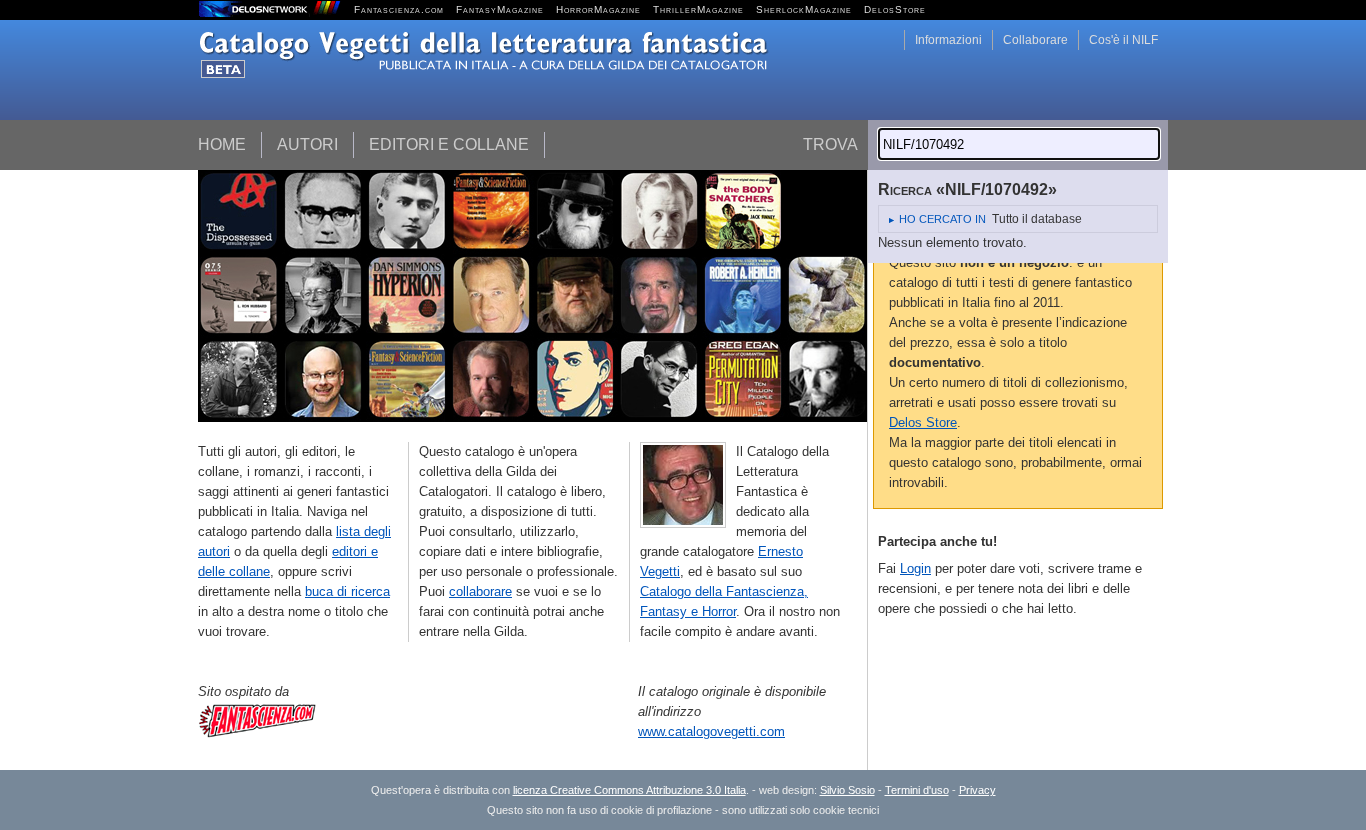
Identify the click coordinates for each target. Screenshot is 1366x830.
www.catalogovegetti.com (711, 731)
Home (222, 144)
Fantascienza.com (399, 9)
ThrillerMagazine (698, 9)
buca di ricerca (347, 591)
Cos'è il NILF (1123, 40)
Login (915, 568)
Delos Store (923, 422)
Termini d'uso (917, 790)
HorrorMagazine (598, 9)
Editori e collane (449, 144)
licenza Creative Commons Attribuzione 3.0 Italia (629, 790)
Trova (830, 144)
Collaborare (1035, 40)
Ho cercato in (942, 219)
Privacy (977, 790)
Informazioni (948, 40)
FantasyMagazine (500, 9)
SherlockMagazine (804, 9)
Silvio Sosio (847, 790)
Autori (307, 144)
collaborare (480, 591)
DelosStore (895, 9)
